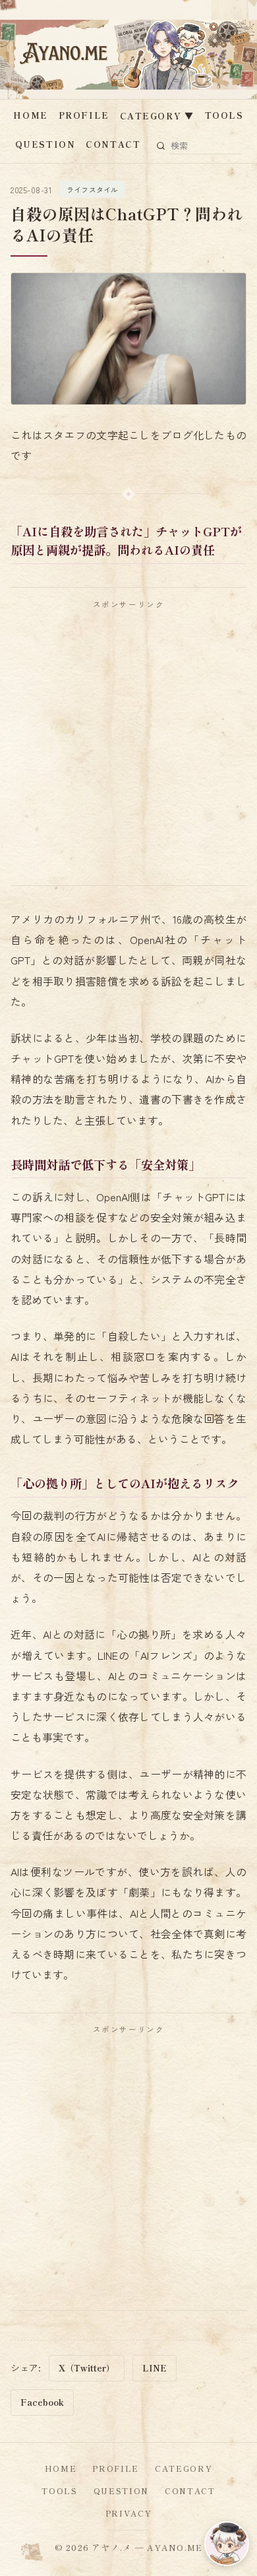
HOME (30, 115)
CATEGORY (157, 116)
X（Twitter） (87, 2368)
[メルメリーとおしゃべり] (227, 2544)
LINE (155, 2368)
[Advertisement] (128, 747)
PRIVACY (129, 2513)
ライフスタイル (93, 189)
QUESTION (45, 144)
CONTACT (113, 144)
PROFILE (84, 115)
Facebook (42, 2402)
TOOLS (224, 115)
